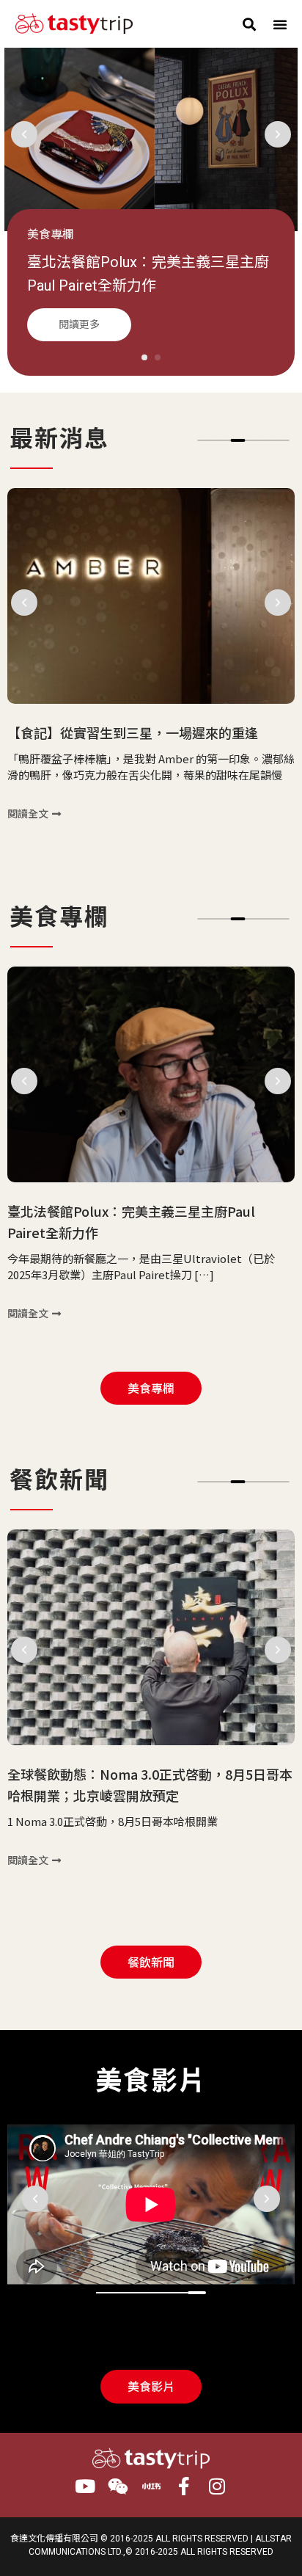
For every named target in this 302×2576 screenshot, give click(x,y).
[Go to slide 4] (238, 440)
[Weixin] (118, 2486)
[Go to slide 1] (144, 357)
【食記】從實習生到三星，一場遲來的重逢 (133, 732)
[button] (250, 24)
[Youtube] (85, 2486)
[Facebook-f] (184, 2486)
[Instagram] (217, 2486)
